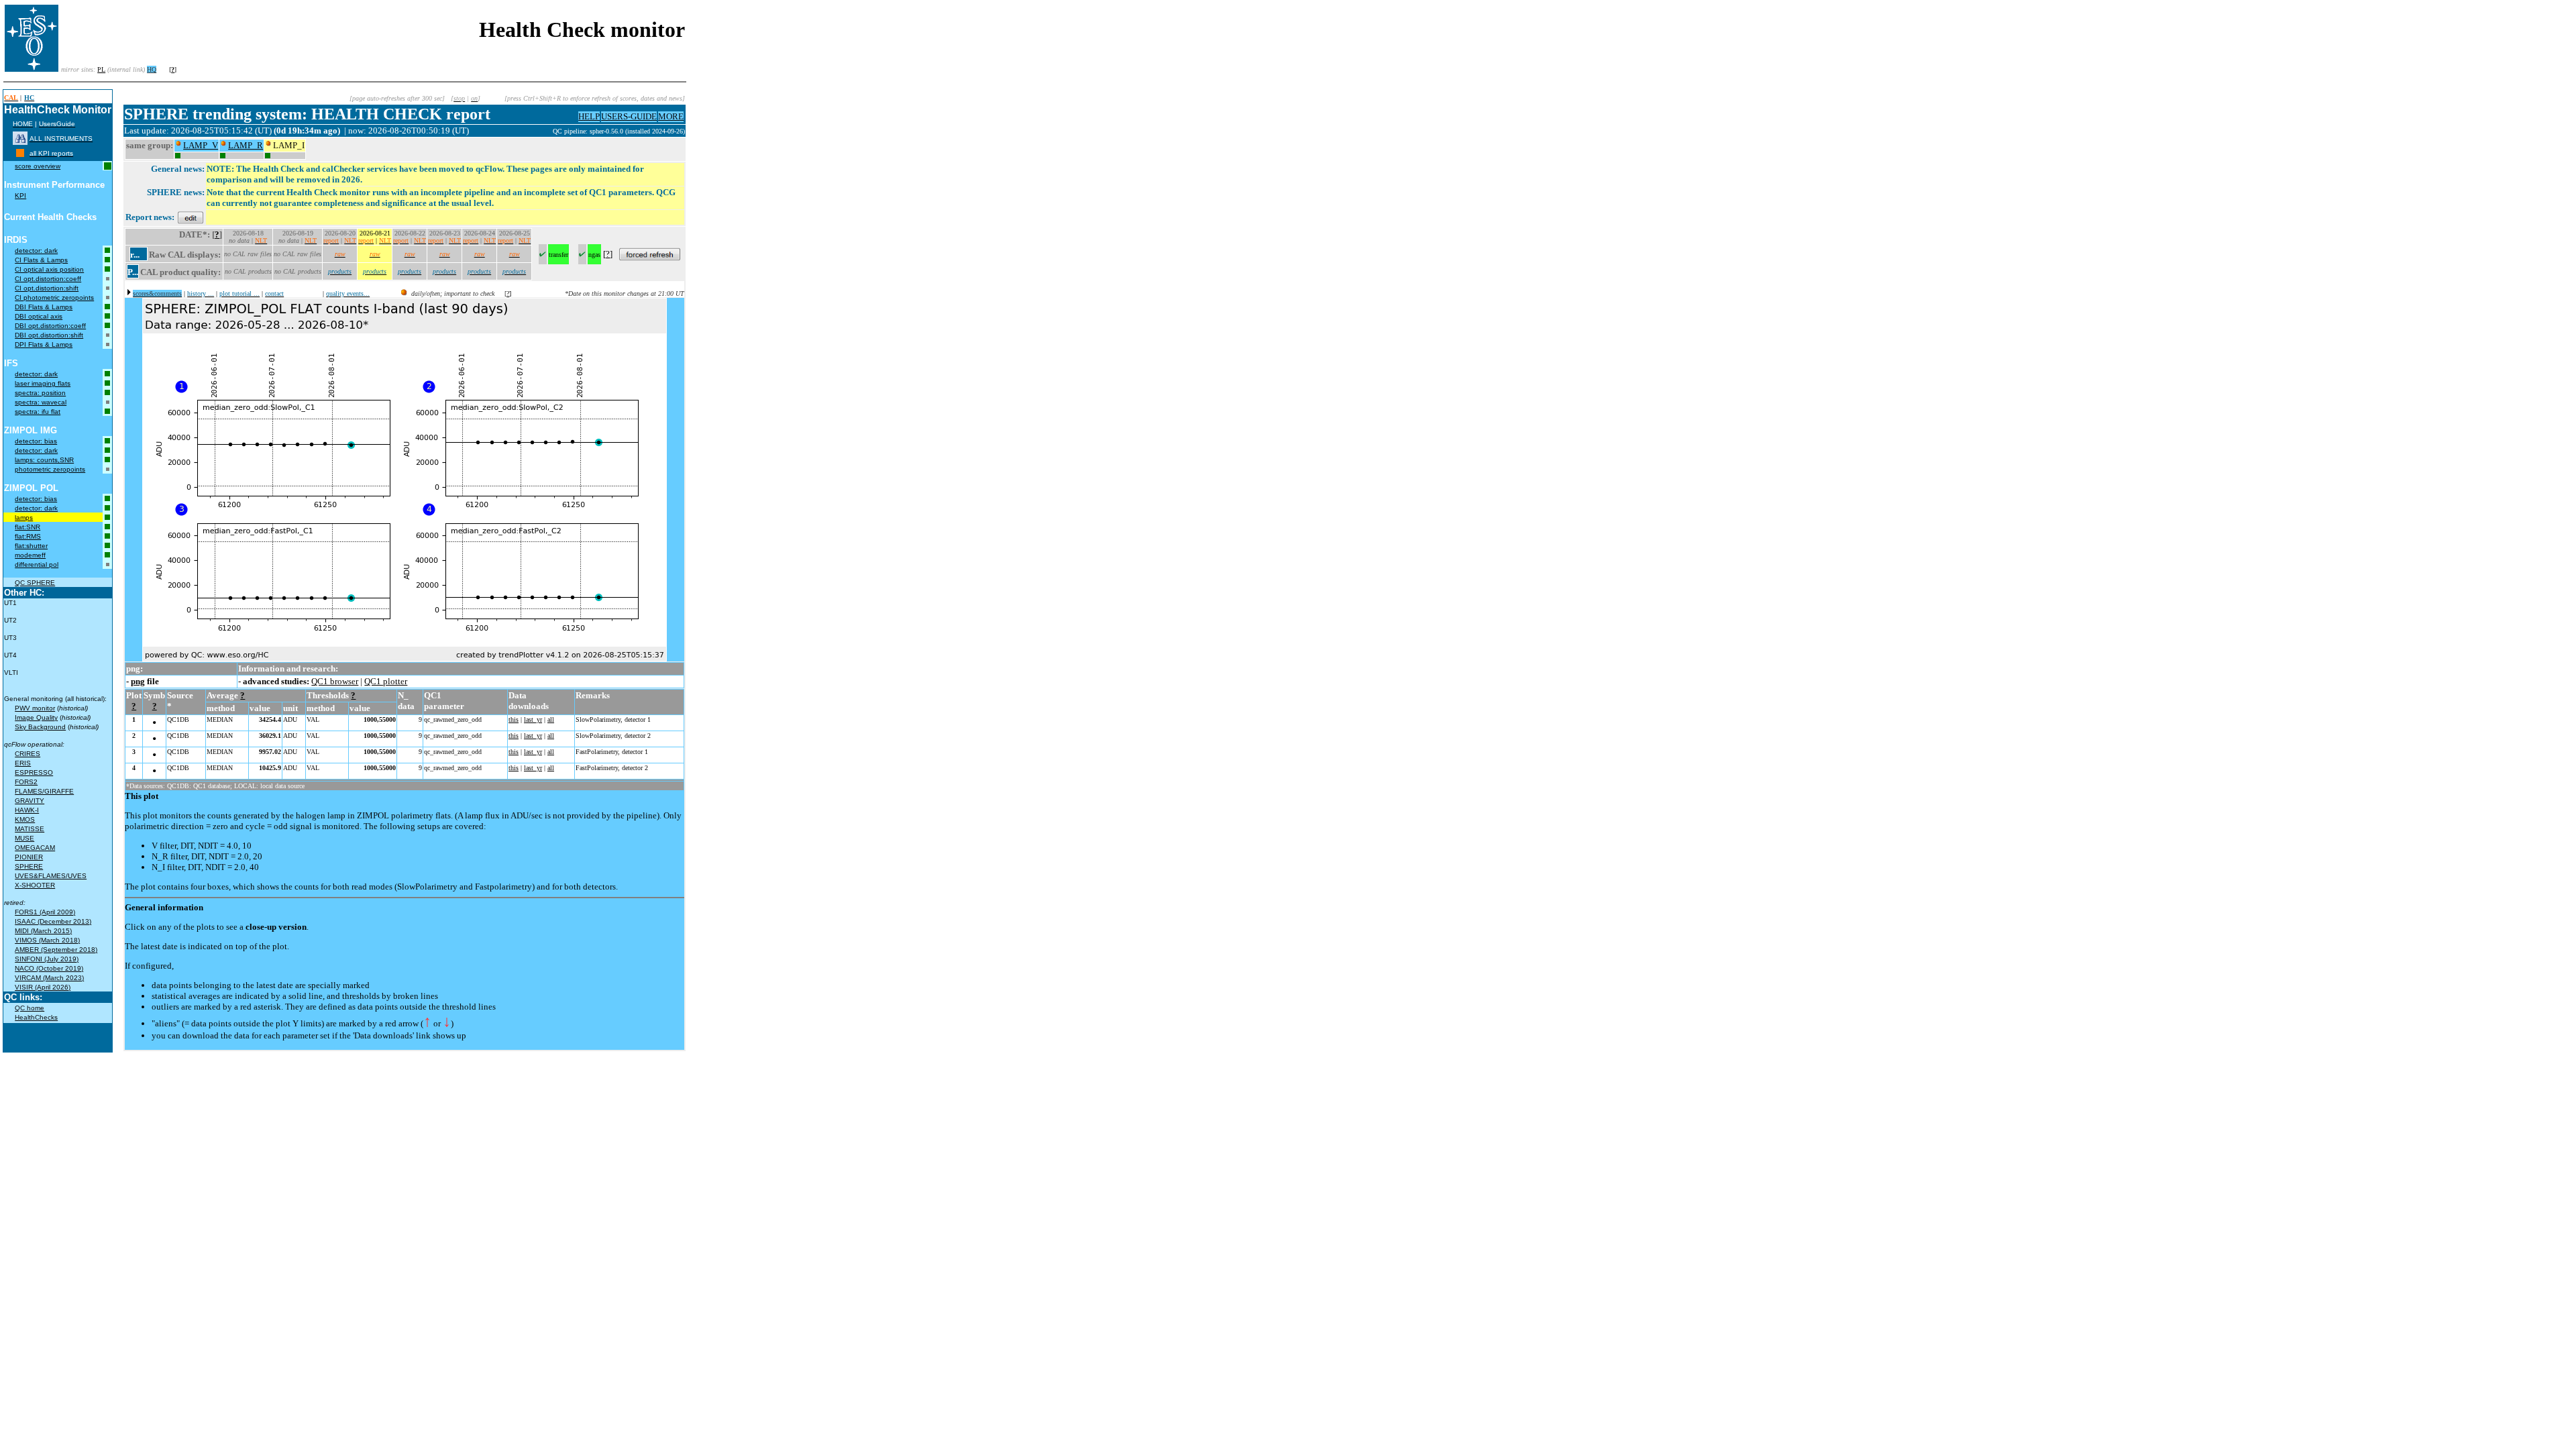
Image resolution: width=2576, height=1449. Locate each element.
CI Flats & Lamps (41, 260)
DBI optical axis (39, 316)
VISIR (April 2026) (43, 987)
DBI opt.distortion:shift (49, 335)
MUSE (24, 838)
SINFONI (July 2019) (47, 959)
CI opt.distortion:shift (47, 288)
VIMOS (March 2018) (47, 940)
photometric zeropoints (50, 469)
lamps (24, 518)
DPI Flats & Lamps (44, 344)
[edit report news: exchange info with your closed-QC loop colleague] (191, 217)
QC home (30, 1008)
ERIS (23, 763)
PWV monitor (35, 708)
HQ (152, 69)
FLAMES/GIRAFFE (44, 791)
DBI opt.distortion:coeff (50, 326)
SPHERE (29, 866)
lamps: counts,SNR (44, 460)
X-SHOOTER (35, 885)
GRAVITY (30, 801)
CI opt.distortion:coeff (48, 279)
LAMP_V (201, 145)
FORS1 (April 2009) (45, 912)
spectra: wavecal (41, 402)
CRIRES (28, 754)
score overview (38, 166)
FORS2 (26, 782)
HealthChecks (36, 1017)
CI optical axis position (49, 269)
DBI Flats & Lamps (44, 307)
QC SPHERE (35, 583)
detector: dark (36, 251)
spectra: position (40, 393)
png (138, 681)
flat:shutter (31, 546)
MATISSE (30, 829)
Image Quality (36, 717)
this (514, 719)
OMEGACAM (35, 848)
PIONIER (29, 857)
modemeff (30, 555)
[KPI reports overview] (20, 153)
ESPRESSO (34, 772)
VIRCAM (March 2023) (49, 978)
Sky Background (40, 727)
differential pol (37, 565)
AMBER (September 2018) (56, 950)
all (551, 719)
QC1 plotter (386, 681)
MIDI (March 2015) (43, 931)
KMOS (25, 819)
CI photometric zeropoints (54, 298)
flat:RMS (28, 536)
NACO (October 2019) (49, 968)
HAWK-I (27, 810)
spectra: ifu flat (38, 412)
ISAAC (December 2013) (53, 921)
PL (101, 69)
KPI (20, 196)
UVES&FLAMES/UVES (51, 876)
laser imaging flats (43, 383)
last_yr (533, 719)
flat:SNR (28, 527)
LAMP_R (246, 145)
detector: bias (36, 441)
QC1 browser (335, 681)
